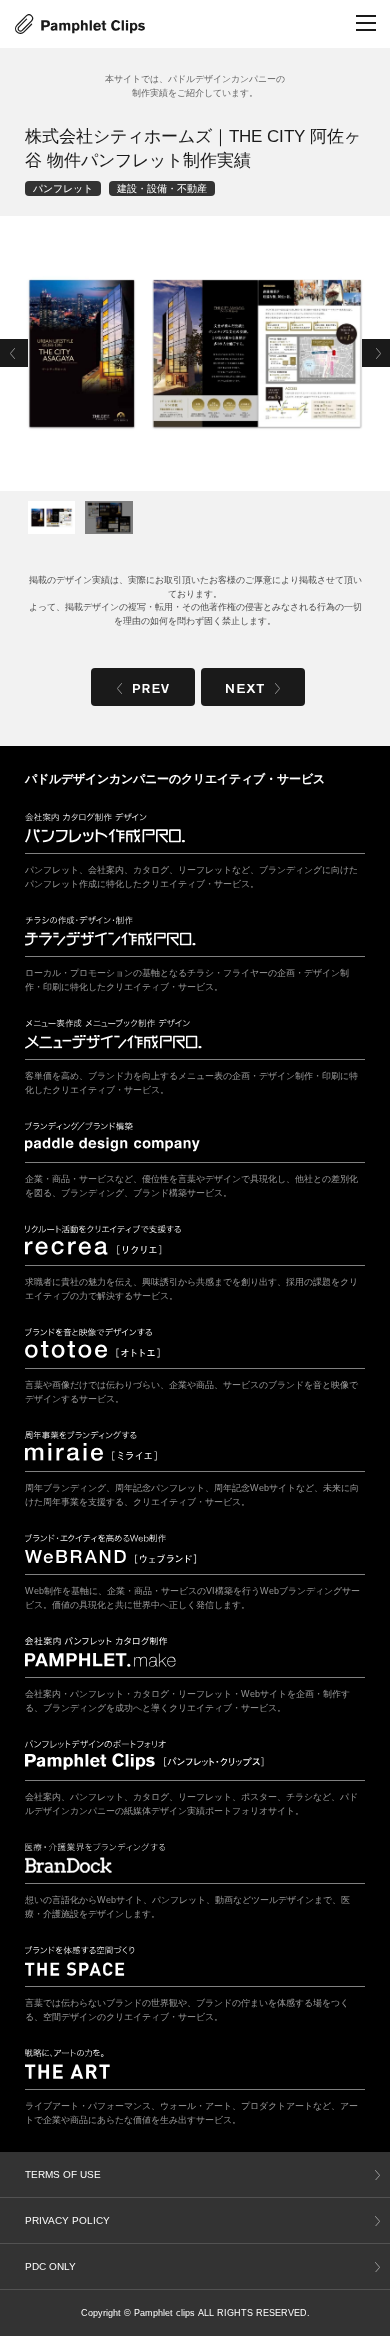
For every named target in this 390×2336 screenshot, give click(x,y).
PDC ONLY (50, 2266)
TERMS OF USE (63, 2174)
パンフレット (63, 188)
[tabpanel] (195, 353)
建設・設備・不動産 (162, 188)
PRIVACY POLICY (67, 2220)
